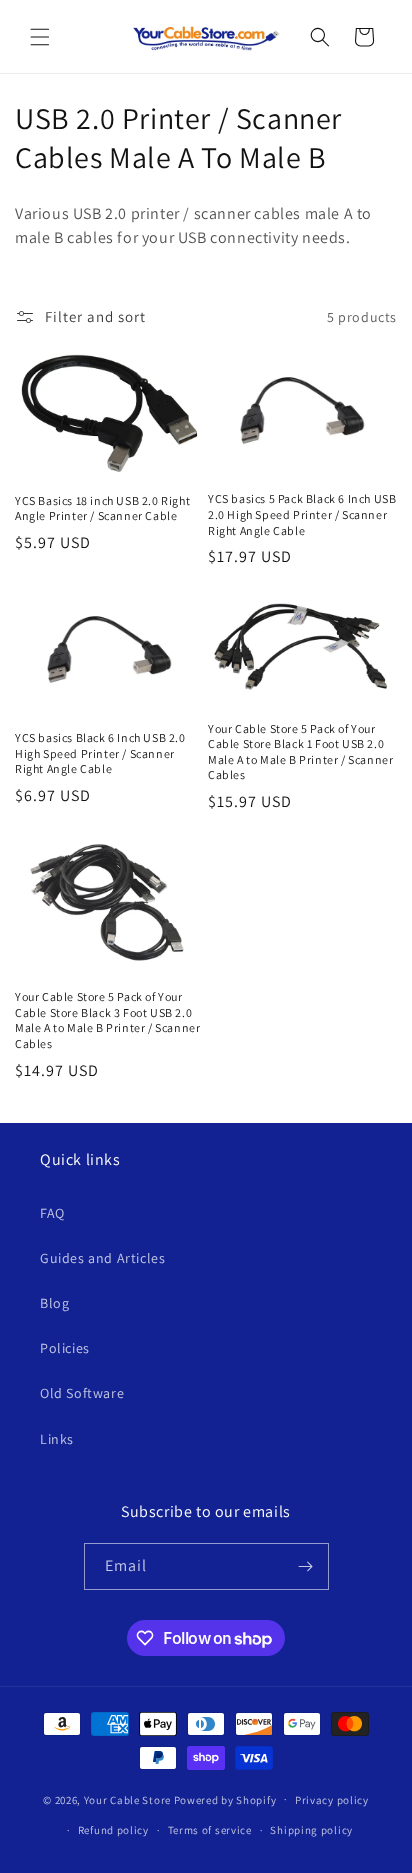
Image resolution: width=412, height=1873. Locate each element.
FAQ (52, 1213)
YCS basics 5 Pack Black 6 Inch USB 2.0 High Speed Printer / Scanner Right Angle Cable (302, 514)
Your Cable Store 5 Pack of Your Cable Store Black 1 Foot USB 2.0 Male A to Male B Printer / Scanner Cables (300, 752)
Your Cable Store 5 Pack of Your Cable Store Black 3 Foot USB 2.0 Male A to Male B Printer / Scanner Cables (107, 1020)
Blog (54, 1303)
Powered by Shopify (225, 1799)
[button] (40, 37)
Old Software (82, 1393)
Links (57, 1439)
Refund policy (113, 1830)
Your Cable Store (127, 1799)
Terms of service (210, 1830)
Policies (65, 1348)
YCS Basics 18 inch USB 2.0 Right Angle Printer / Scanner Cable (102, 508)
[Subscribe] (306, 1566)
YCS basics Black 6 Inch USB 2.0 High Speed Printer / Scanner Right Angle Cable (100, 753)
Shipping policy (311, 1830)
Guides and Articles (102, 1258)
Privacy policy (332, 1800)
